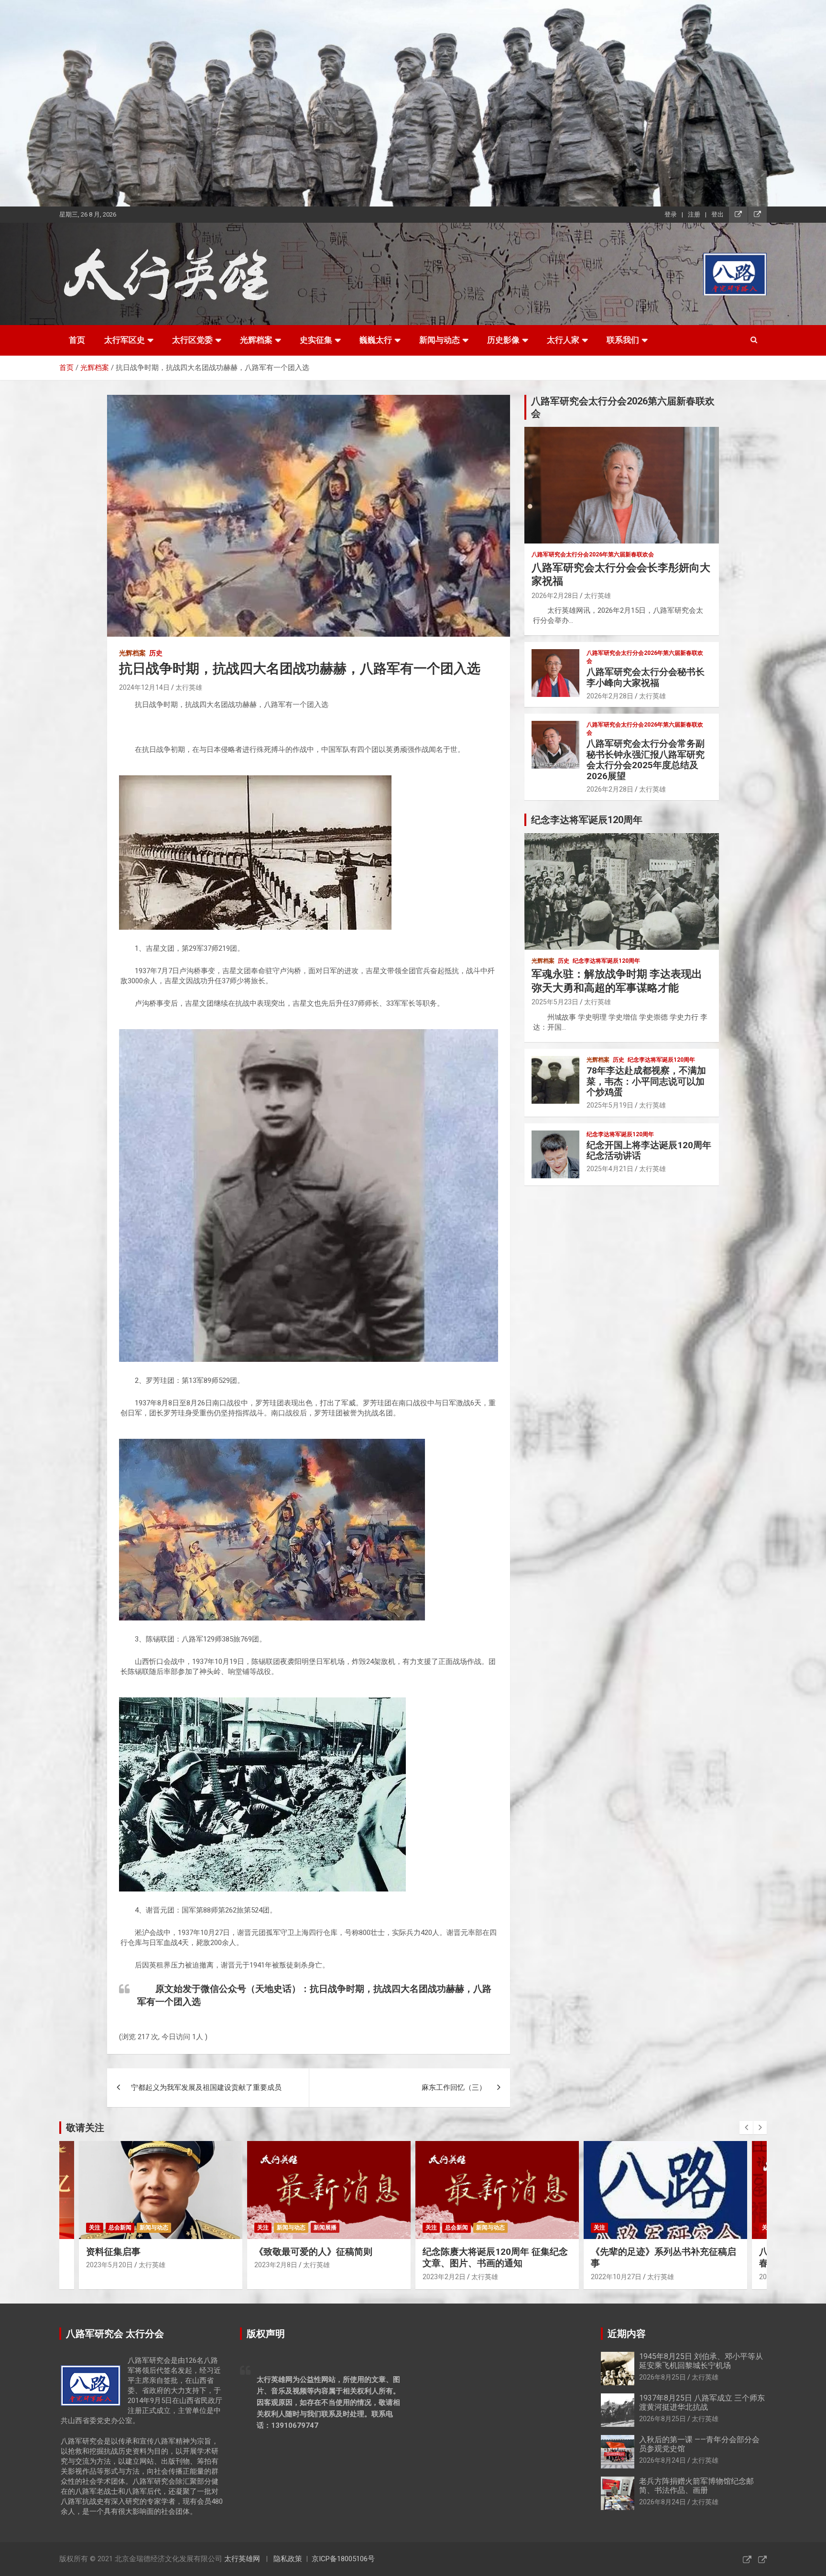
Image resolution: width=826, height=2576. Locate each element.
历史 (156, 653)
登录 (671, 214)
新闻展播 (157, 2228)
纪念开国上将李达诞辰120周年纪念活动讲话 (649, 1151)
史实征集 (316, 340)
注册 (694, 214)
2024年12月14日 (144, 687)
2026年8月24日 (663, 2460)
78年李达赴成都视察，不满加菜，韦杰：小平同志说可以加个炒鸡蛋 (646, 1081)
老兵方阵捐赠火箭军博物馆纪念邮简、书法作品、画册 (696, 2486)
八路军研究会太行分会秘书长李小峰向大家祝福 (646, 677)
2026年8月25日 (663, 2377)
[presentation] (746, 2128)
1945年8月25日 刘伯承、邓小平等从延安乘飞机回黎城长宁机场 (701, 2361)
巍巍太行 (376, 340)
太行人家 (563, 340)
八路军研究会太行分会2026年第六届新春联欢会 (593, 554)
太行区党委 (192, 340)
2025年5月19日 (610, 1105)
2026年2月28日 (555, 596)
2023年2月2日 (276, 2277)
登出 (717, 214)
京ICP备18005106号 (343, 2559)
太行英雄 (189, 687)
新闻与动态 (440, 340)
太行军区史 (125, 340)
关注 (95, 2228)
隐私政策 (288, 2559)
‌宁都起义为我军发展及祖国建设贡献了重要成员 (206, 2087)
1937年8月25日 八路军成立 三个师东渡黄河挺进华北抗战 (702, 2402)
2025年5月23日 (555, 1002)
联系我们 (623, 340)
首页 (77, 340)
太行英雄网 (242, 2559)
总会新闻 (288, 2228)
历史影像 (503, 340)
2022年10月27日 (448, 2277)
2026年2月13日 (614, 2277)
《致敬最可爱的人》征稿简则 (145, 2252)
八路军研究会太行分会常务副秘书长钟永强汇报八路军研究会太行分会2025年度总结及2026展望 (646, 760)
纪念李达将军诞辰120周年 (606, 961)
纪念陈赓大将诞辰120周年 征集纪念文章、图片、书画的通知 (327, 2258)
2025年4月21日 (610, 1169)
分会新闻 (625, 2228)
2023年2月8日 (108, 2265)
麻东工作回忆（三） (454, 2087)
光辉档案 (256, 340)
